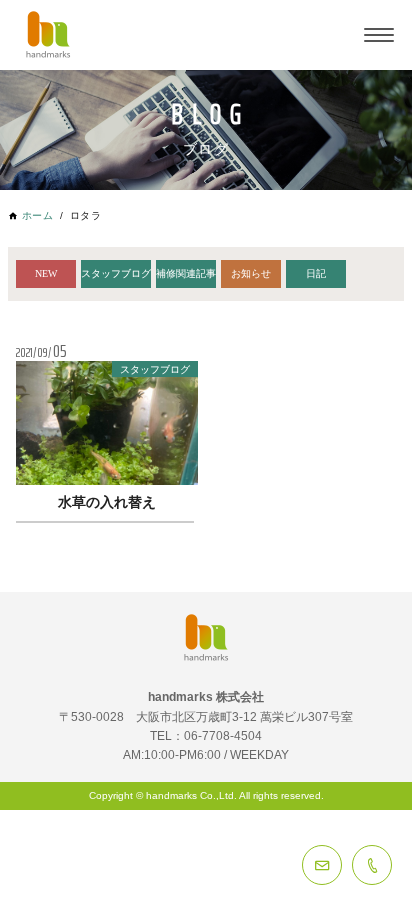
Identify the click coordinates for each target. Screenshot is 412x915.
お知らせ (251, 273)
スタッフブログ (116, 273)
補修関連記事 (186, 273)
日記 (316, 273)
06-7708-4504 (372, 865)
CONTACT (322, 865)
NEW (46, 273)
